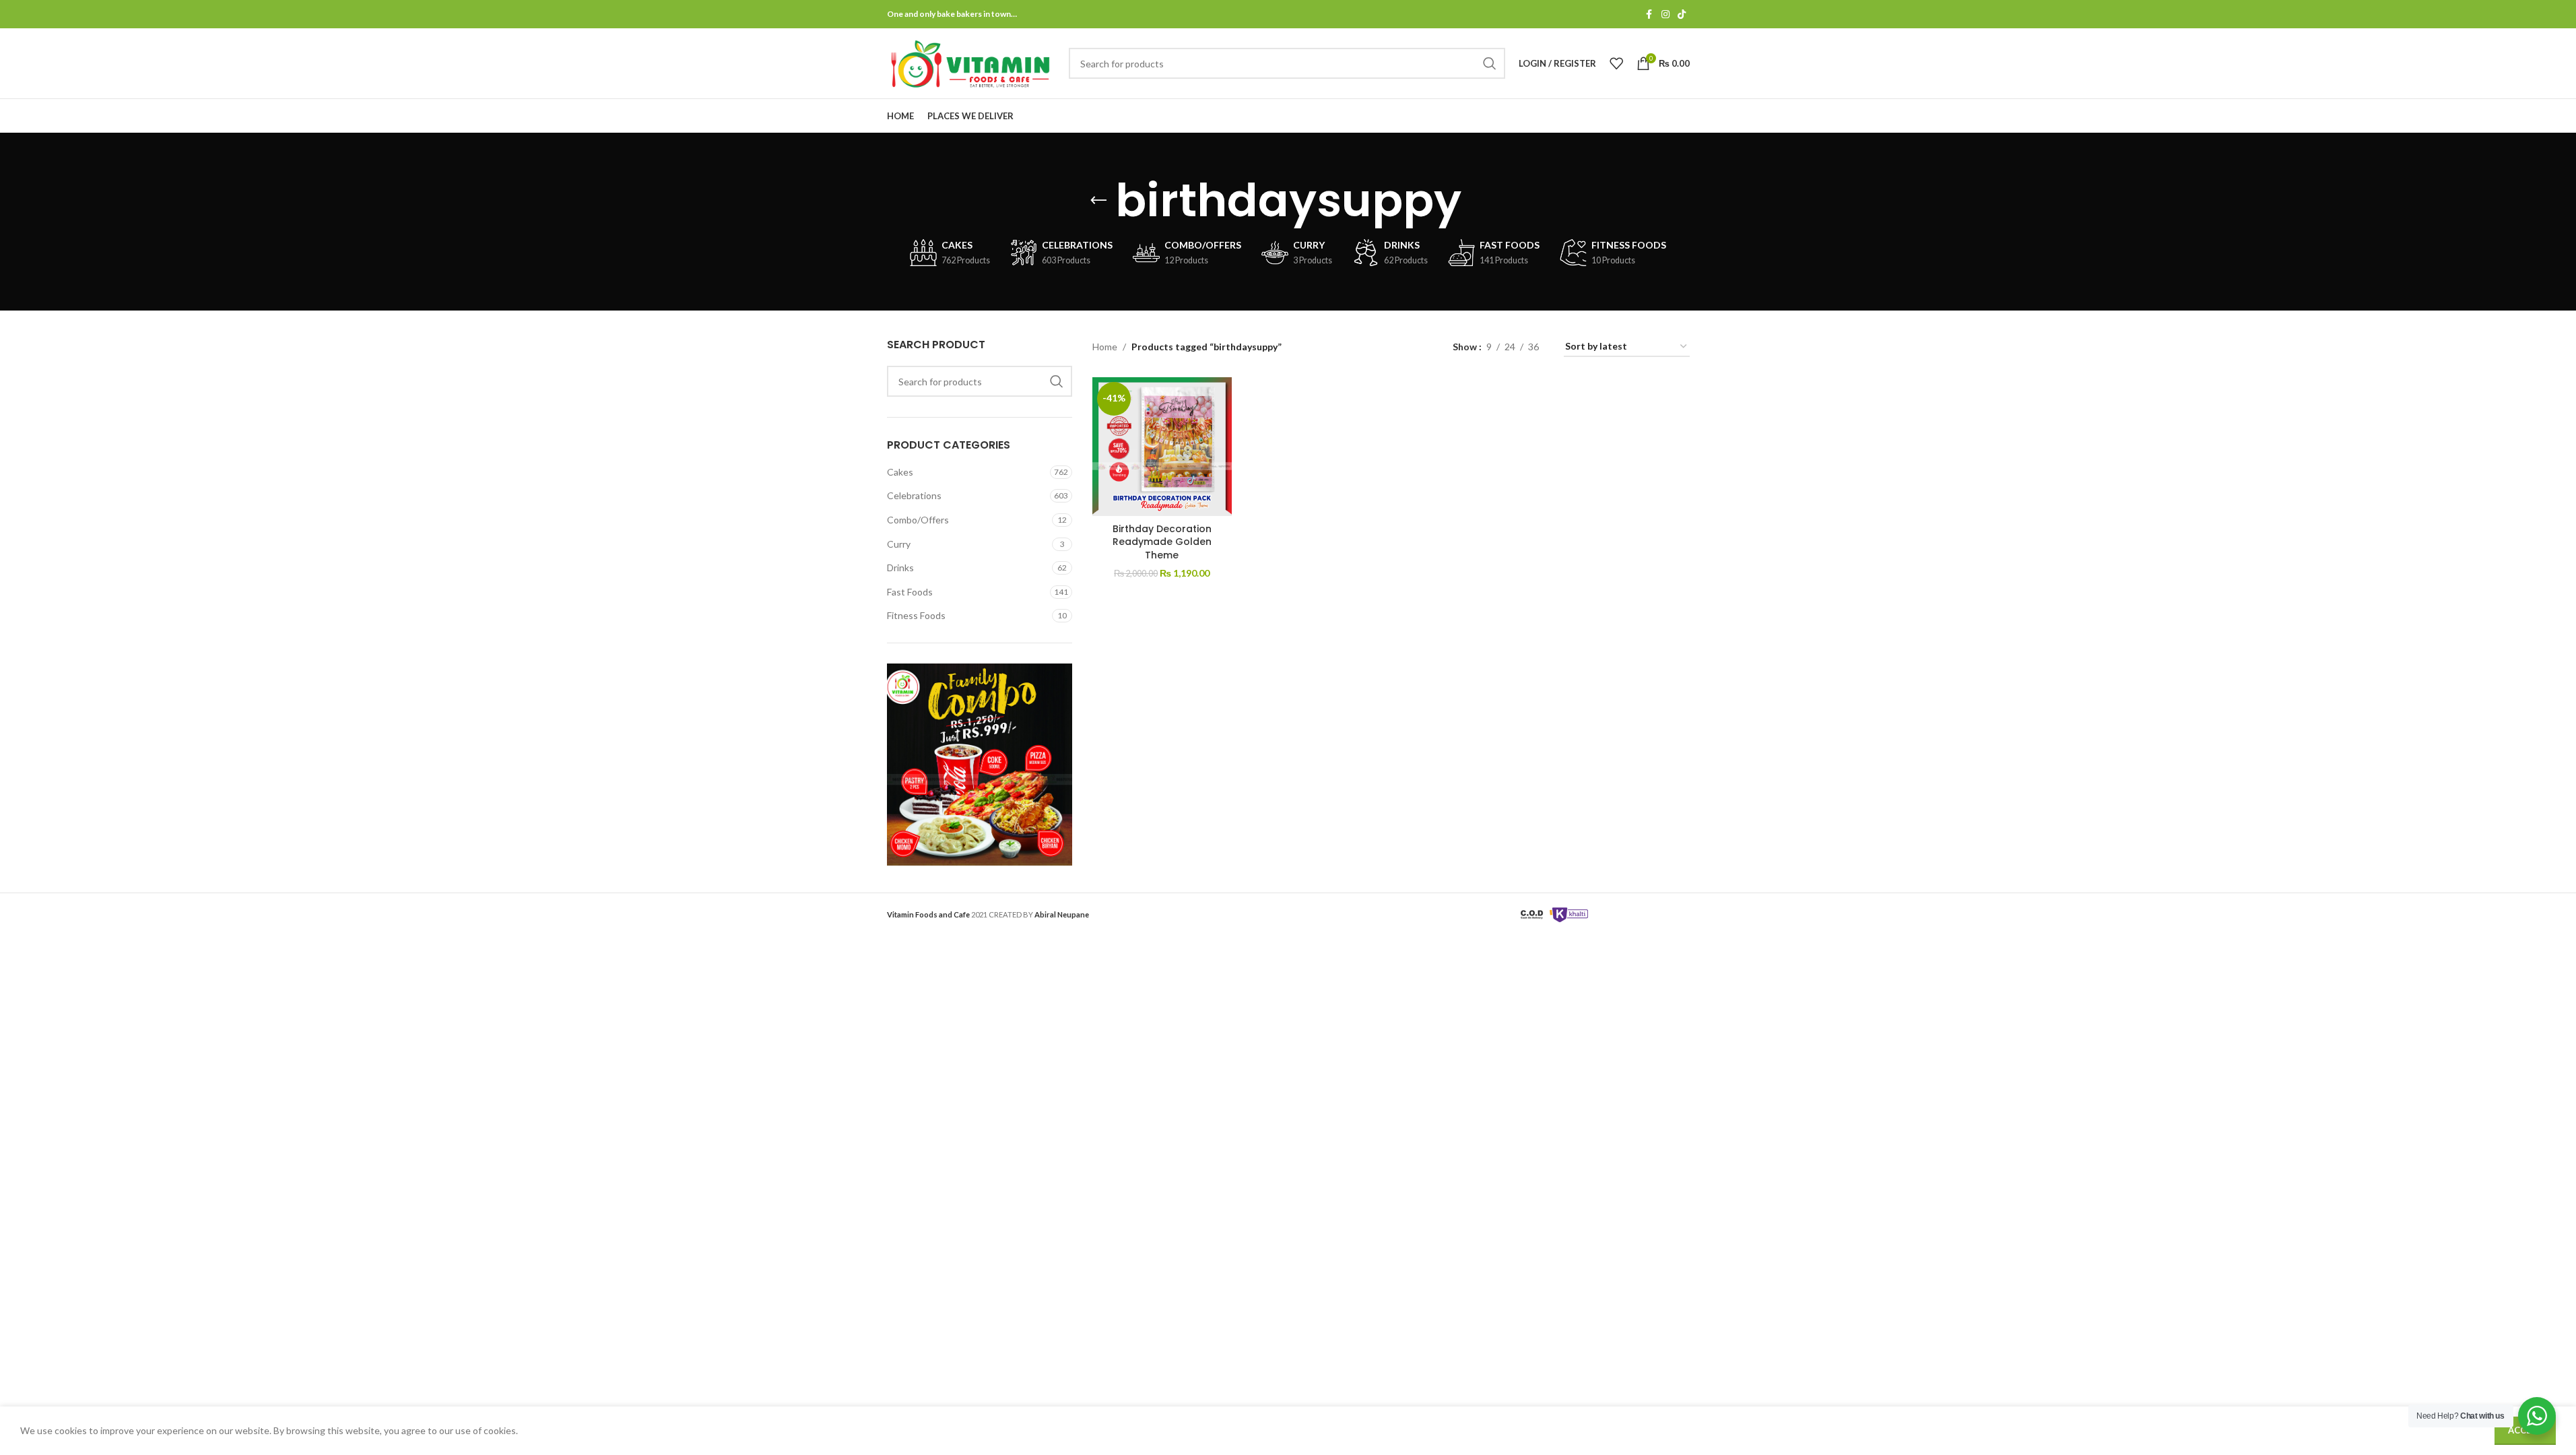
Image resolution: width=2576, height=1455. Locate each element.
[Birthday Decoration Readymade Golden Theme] (1162, 447)
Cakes (900, 472)
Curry (899, 544)
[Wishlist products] (1616, 63)
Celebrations (914, 495)
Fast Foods (910, 592)
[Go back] (1098, 201)
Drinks (900, 568)
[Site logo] (971, 62)
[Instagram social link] (1665, 14)
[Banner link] (980, 765)
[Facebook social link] (1649, 14)
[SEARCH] (1490, 63)
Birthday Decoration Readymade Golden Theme (1162, 542)
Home (1105, 347)
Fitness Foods (916, 615)
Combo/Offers (918, 520)
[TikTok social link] (1682, 14)
